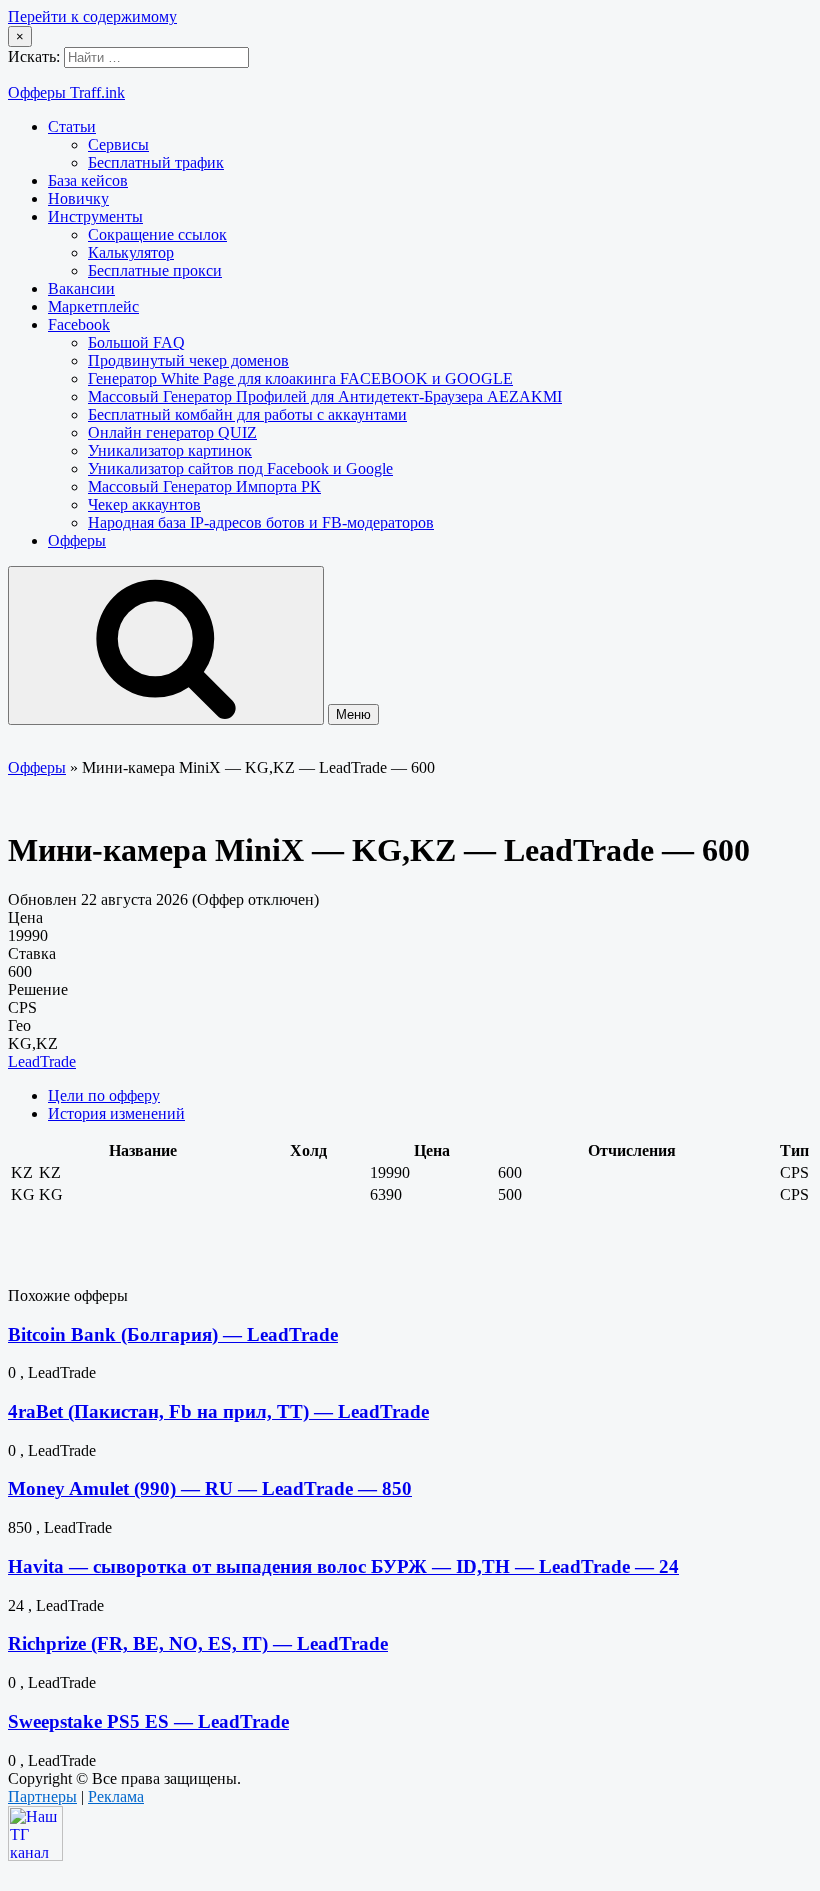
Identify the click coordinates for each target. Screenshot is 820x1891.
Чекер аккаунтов (144, 504)
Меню (353, 714)
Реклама (116, 1796)
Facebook (79, 324)
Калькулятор (131, 252)
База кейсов (88, 180)
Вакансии (81, 288)
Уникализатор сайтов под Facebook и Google (240, 468)
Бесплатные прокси (155, 270)
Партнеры (42, 1796)
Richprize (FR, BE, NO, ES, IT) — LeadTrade (198, 1643)
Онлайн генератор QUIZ (172, 432)
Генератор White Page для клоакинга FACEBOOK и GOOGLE (300, 378)
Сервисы (118, 144)
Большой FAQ (136, 342)
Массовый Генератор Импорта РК (204, 486)
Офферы (77, 540)
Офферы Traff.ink (66, 92)
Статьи (72, 126)
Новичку (78, 198)
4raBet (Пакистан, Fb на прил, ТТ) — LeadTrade (218, 1411)
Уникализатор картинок (170, 450)
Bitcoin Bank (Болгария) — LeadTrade (173, 1334)
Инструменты (95, 216)
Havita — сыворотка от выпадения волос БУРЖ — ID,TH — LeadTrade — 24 (343, 1566)
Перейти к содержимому (92, 16)
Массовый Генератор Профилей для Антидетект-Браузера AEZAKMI (325, 396)
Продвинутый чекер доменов (188, 360)
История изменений (116, 1113)
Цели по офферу (104, 1095)
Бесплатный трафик (156, 162)
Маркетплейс (93, 306)
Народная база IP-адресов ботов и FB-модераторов (261, 522)
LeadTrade (42, 1061)
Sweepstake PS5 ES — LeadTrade (148, 1721)
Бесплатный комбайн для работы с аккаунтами (247, 414)
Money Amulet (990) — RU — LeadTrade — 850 (210, 1488)
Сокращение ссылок (157, 234)
